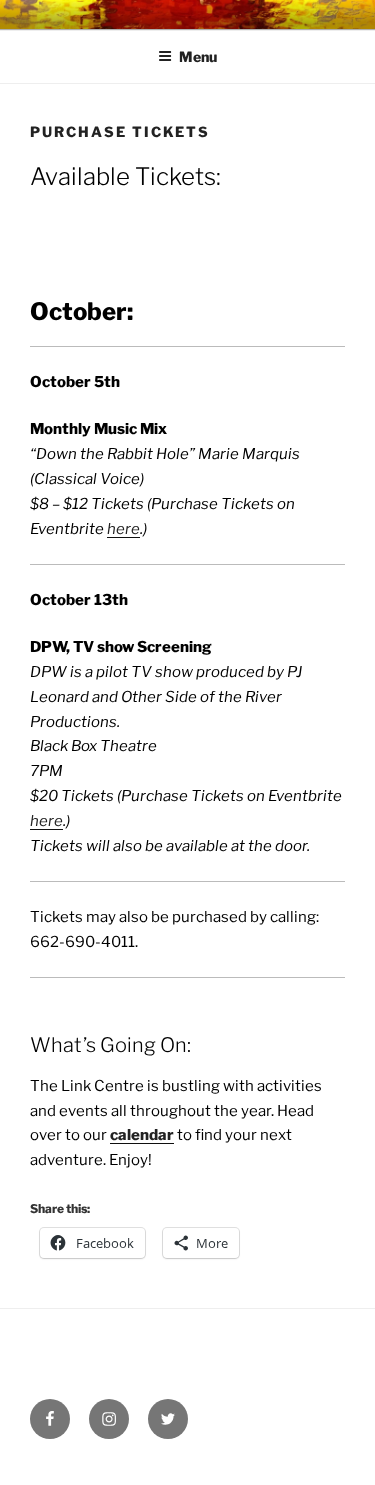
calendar (142, 1135)
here (123, 529)
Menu (198, 56)
